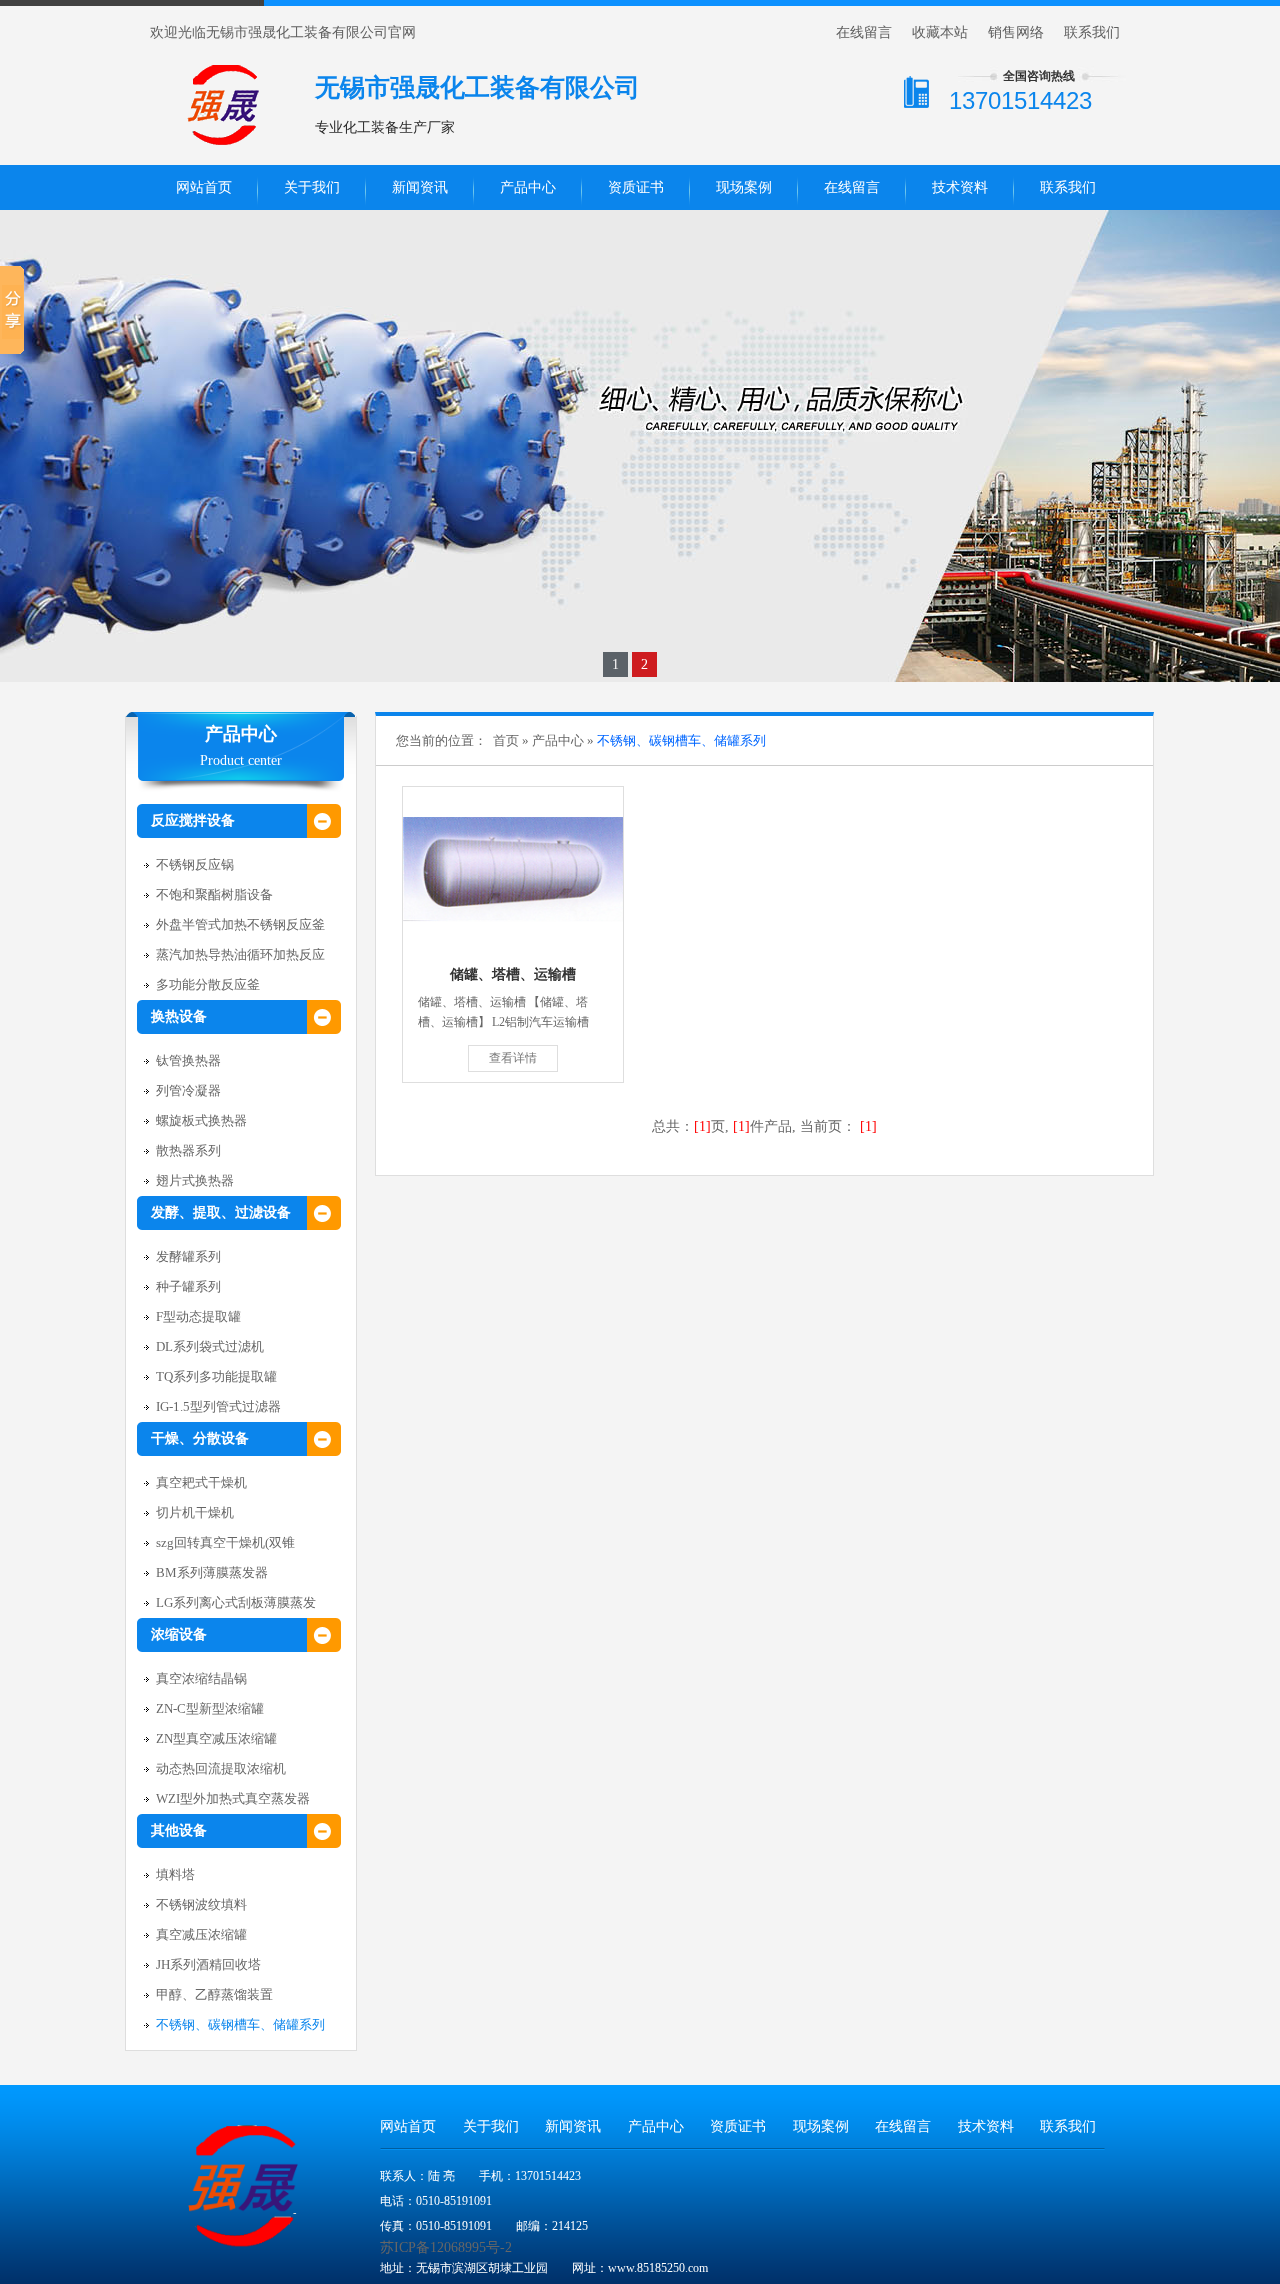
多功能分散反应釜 (208, 984)
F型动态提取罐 (198, 1316)
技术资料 (960, 187)
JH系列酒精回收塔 (208, 1964)
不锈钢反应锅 (195, 864)
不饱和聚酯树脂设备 (214, 894)
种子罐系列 (188, 1286)
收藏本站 (940, 32)
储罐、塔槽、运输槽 (513, 974)
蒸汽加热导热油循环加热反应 (240, 954)
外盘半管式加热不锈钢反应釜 (240, 924)
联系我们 (1092, 32)
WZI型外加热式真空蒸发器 (233, 1798)
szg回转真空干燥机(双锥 (225, 1542)
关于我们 (312, 187)
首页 (506, 740)
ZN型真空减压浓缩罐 (216, 1738)
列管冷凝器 (188, 1090)
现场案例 (744, 187)
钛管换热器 (188, 1060)
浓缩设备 (179, 1634)
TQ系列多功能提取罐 (216, 1376)
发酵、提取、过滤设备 (221, 1212)
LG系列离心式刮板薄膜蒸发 (236, 1602)
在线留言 (864, 32)
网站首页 (204, 187)
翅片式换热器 (195, 1180)
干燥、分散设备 (200, 1438)
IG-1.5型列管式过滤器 (218, 1406)
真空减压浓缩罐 (201, 1934)
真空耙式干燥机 (201, 1482)
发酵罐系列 (188, 1256)
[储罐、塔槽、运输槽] (513, 869)
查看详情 (513, 1058)
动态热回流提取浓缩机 (221, 1768)
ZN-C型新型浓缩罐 (210, 1708)
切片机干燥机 (195, 1512)
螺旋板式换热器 (201, 1120)
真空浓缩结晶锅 (201, 1678)
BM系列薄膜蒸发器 (212, 1572)
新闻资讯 (420, 187)
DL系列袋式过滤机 (210, 1346)
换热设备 (179, 1016)
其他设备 (179, 1830)
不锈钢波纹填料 (201, 1904)
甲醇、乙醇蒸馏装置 (214, 1994)
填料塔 (175, 1874)
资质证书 (636, 187)
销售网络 (1016, 32)
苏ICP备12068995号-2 (446, 2247)
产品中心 (528, 187)
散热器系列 (188, 1150)
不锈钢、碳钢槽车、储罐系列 (240, 2024)
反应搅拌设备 (193, 820)
